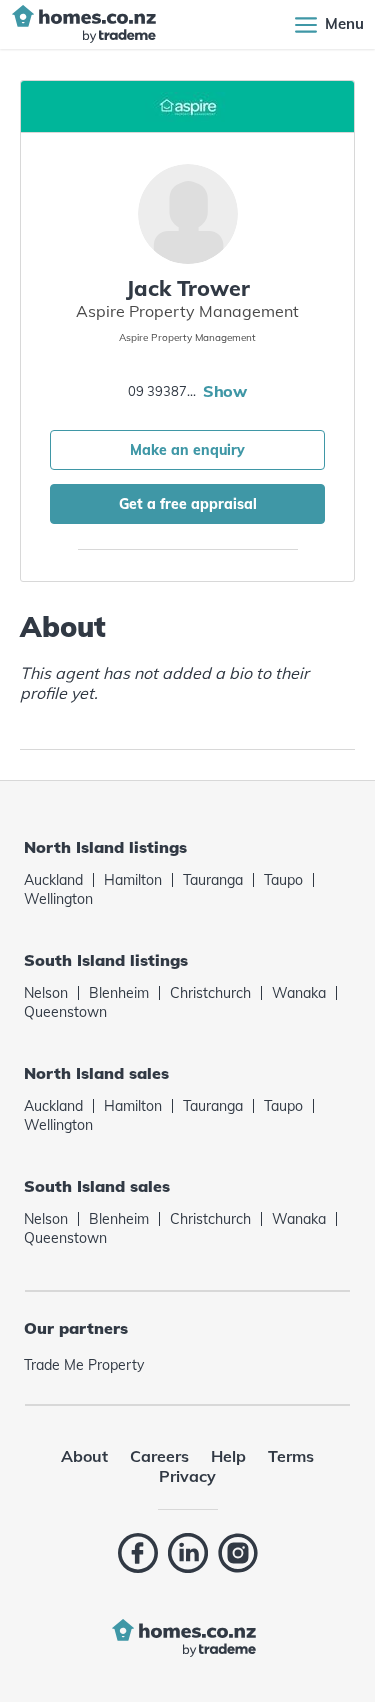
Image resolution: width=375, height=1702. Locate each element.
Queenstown (65, 1012)
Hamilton (133, 880)
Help (228, 1456)
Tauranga (213, 880)
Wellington (58, 899)
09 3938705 (163, 391)
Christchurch (210, 993)
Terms (291, 1456)
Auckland (53, 880)
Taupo (283, 880)
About (84, 1456)
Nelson (46, 993)
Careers (159, 1456)
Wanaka (299, 993)
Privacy (187, 1476)
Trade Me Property (84, 1365)
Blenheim (119, 993)
